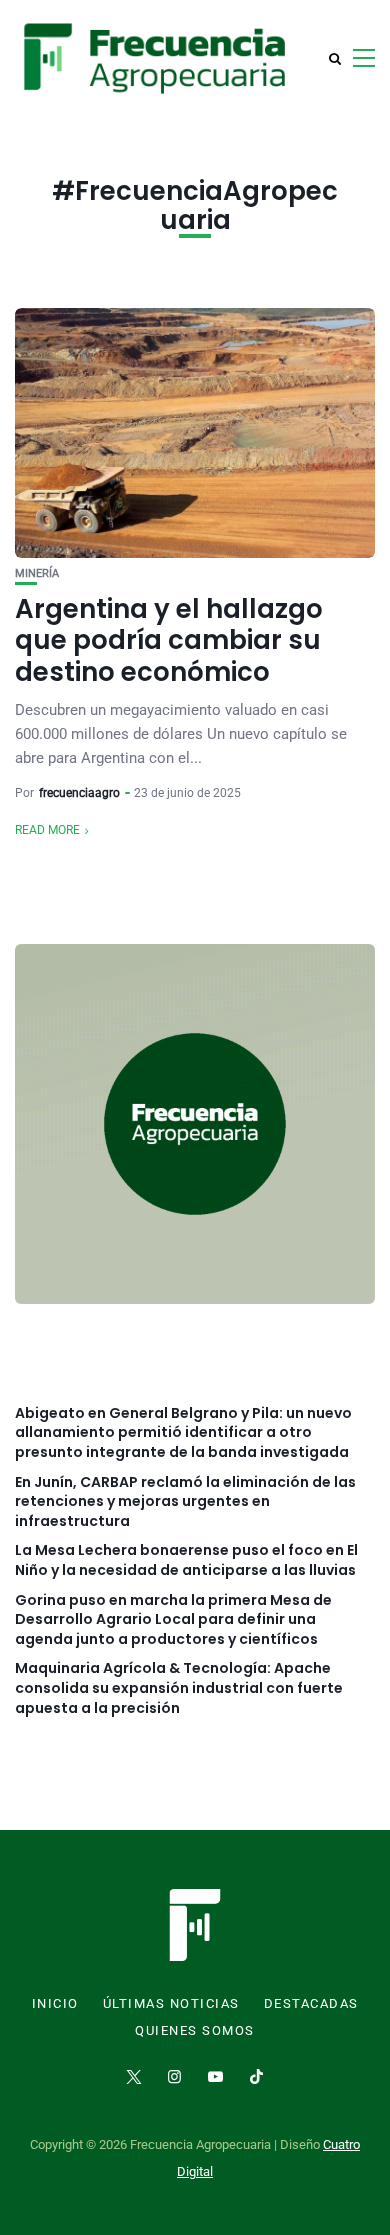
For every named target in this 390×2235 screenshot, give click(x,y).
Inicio (55, 2004)
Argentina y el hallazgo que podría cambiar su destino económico (169, 640)
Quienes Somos (195, 2031)
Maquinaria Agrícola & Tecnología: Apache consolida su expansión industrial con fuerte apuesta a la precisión (179, 1688)
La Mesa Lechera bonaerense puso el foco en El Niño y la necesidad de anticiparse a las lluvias (186, 1560)
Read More (47, 830)
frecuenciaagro (79, 793)
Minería (37, 573)
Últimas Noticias (171, 2004)
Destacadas (311, 2004)
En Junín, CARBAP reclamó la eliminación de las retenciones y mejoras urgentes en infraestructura (185, 1502)
